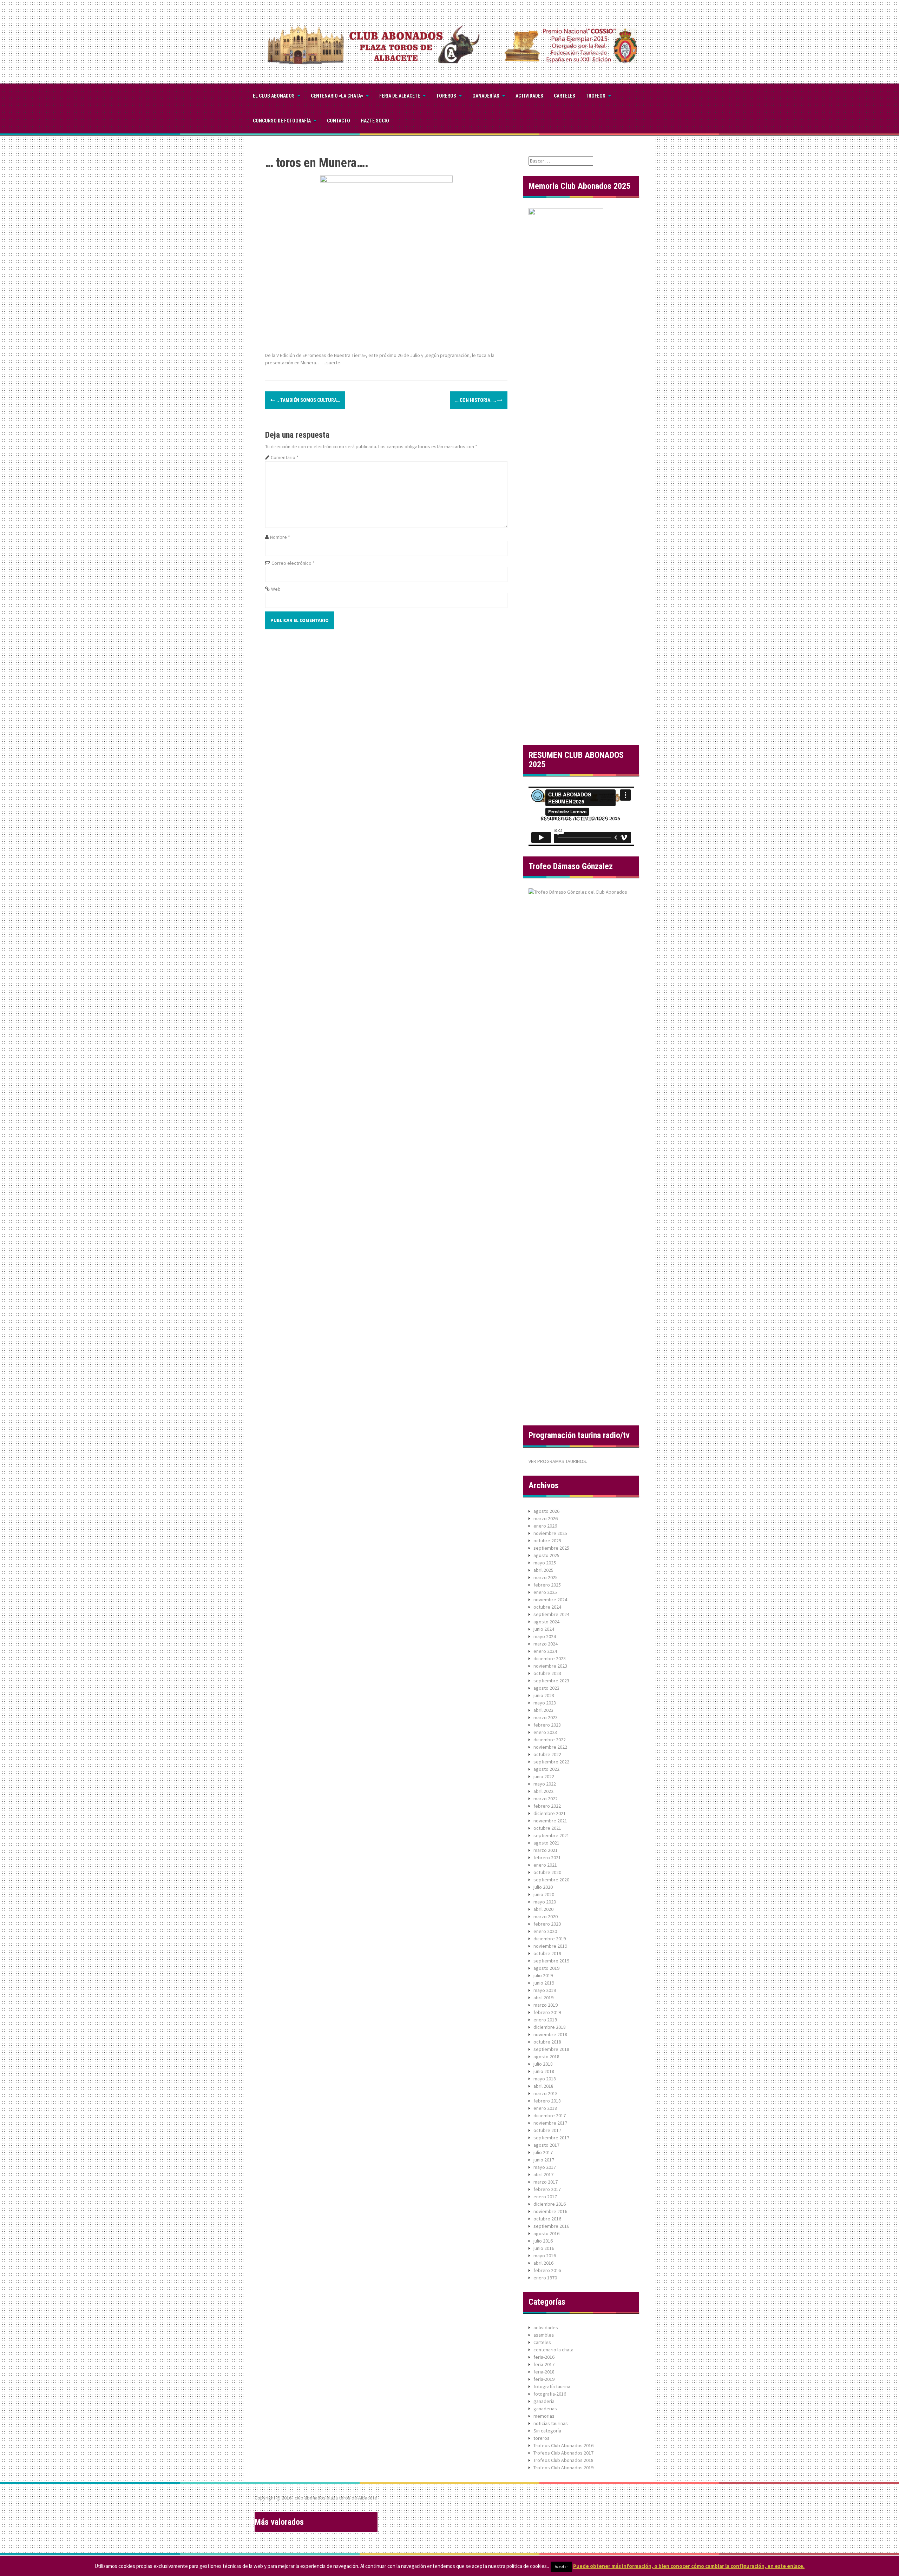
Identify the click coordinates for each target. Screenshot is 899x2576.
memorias (544, 2416)
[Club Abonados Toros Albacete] (449, 41)
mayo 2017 (545, 2167)
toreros (446, 96)
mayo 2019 (545, 1990)
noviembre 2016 (550, 2211)
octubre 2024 (547, 1607)
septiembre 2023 (551, 1681)
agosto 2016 (546, 2233)
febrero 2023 (547, 1725)
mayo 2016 (545, 2256)
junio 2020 (544, 1894)
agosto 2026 (546, 1511)
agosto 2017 (546, 2145)
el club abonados (274, 96)
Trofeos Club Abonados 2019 (563, 2468)
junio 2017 (544, 2160)
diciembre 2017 (550, 2115)
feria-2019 (544, 2379)
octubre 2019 (547, 1953)
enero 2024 (545, 1651)
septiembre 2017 (551, 2138)
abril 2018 (543, 2086)
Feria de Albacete (400, 96)
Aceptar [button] (561, 2567)
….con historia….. (476, 400)
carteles (565, 96)
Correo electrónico (293, 563)
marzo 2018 (546, 2093)
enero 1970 (545, 2278)
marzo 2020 (546, 1916)
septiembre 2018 (551, 2049)
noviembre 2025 (550, 1533)
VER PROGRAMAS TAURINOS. (558, 1461)
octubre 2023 (547, 1673)
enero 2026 (545, 1526)
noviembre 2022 (550, 1747)
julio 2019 (543, 1975)
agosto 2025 (546, 1555)
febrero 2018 (547, 2101)
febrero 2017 (547, 2189)
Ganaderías (486, 96)
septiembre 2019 (551, 1961)
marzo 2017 (546, 2182)
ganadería (544, 2401)
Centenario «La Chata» (337, 96)
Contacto (339, 121)
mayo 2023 (545, 1703)
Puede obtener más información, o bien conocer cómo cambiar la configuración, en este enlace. (689, 2566)
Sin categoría (547, 2431)
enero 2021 (545, 1865)
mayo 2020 (545, 1902)
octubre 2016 (547, 2219)
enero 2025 (545, 1592)
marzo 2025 (546, 1577)
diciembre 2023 (550, 1658)
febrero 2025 (547, 1585)
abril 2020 (543, 1909)
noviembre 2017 (550, 2123)
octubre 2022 (547, 1754)
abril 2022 (543, 1791)
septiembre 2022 (551, 1762)
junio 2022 (544, 1776)
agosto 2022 (546, 1769)
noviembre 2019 (550, 1946)
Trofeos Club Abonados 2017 (563, 2453)
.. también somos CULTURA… (308, 400)
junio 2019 (544, 1983)
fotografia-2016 (550, 2394)
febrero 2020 (547, 1924)
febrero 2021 (547, 1857)
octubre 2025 (547, 1541)
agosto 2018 (546, 2057)
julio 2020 (543, 1887)
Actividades (529, 96)
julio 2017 (543, 2152)
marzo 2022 (546, 1799)
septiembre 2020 (551, 1880)
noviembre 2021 (550, 1821)
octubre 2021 (547, 1828)
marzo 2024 (546, 1644)
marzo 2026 (546, 1518)
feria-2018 (544, 2372)
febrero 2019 (547, 2012)
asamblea (544, 2335)
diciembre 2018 (550, 2027)
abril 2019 (543, 1998)
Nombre (280, 537)
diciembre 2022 (550, 1740)
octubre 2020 (547, 1872)
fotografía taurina (552, 2386)
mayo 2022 (545, 1784)
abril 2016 (543, 2263)
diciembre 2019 (550, 1939)
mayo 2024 (545, 1636)
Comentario (285, 457)
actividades (546, 2327)
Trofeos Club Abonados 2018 (563, 2460)
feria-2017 (544, 2364)
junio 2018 (544, 2071)
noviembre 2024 (550, 1600)
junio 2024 (544, 1629)
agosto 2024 (546, 1622)
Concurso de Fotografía (282, 121)
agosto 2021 (546, 1843)
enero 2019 (545, 2020)
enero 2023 (545, 1732)
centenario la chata (553, 2350)
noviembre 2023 (550, 1666)
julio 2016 (543, 2241)
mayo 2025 (545, 1563)
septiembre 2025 (551, 1548)
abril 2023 (543, 1710)
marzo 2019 (546, 2005)
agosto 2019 (546, 1968)
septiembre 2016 (551, 2226)
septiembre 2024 (551, 1614)
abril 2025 (543, 1570)
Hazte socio (375, 121)
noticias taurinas (551, 2423)
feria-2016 (544, 2357)
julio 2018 (543, 2064)
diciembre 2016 (550, 2204)
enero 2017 (545, 2197)
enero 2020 (545, 1931)
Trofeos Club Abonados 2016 (563, 2445)
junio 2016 (544, 2248)
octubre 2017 (547, 2130)
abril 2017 (543, 2174)
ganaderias (545, 2409)
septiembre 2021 (551, 1835)
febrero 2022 (547, 1806)
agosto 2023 (546, 1688)
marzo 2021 (546, 1850)
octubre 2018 (547, 2042)
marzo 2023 (546, 1717)
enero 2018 (545, 2108)
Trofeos (596, 96)
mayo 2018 (545, 2079)
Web (276, 589)
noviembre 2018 (550, 2034)
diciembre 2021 (550, 1813)
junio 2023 (544, 1695)
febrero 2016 (547, 2270)
